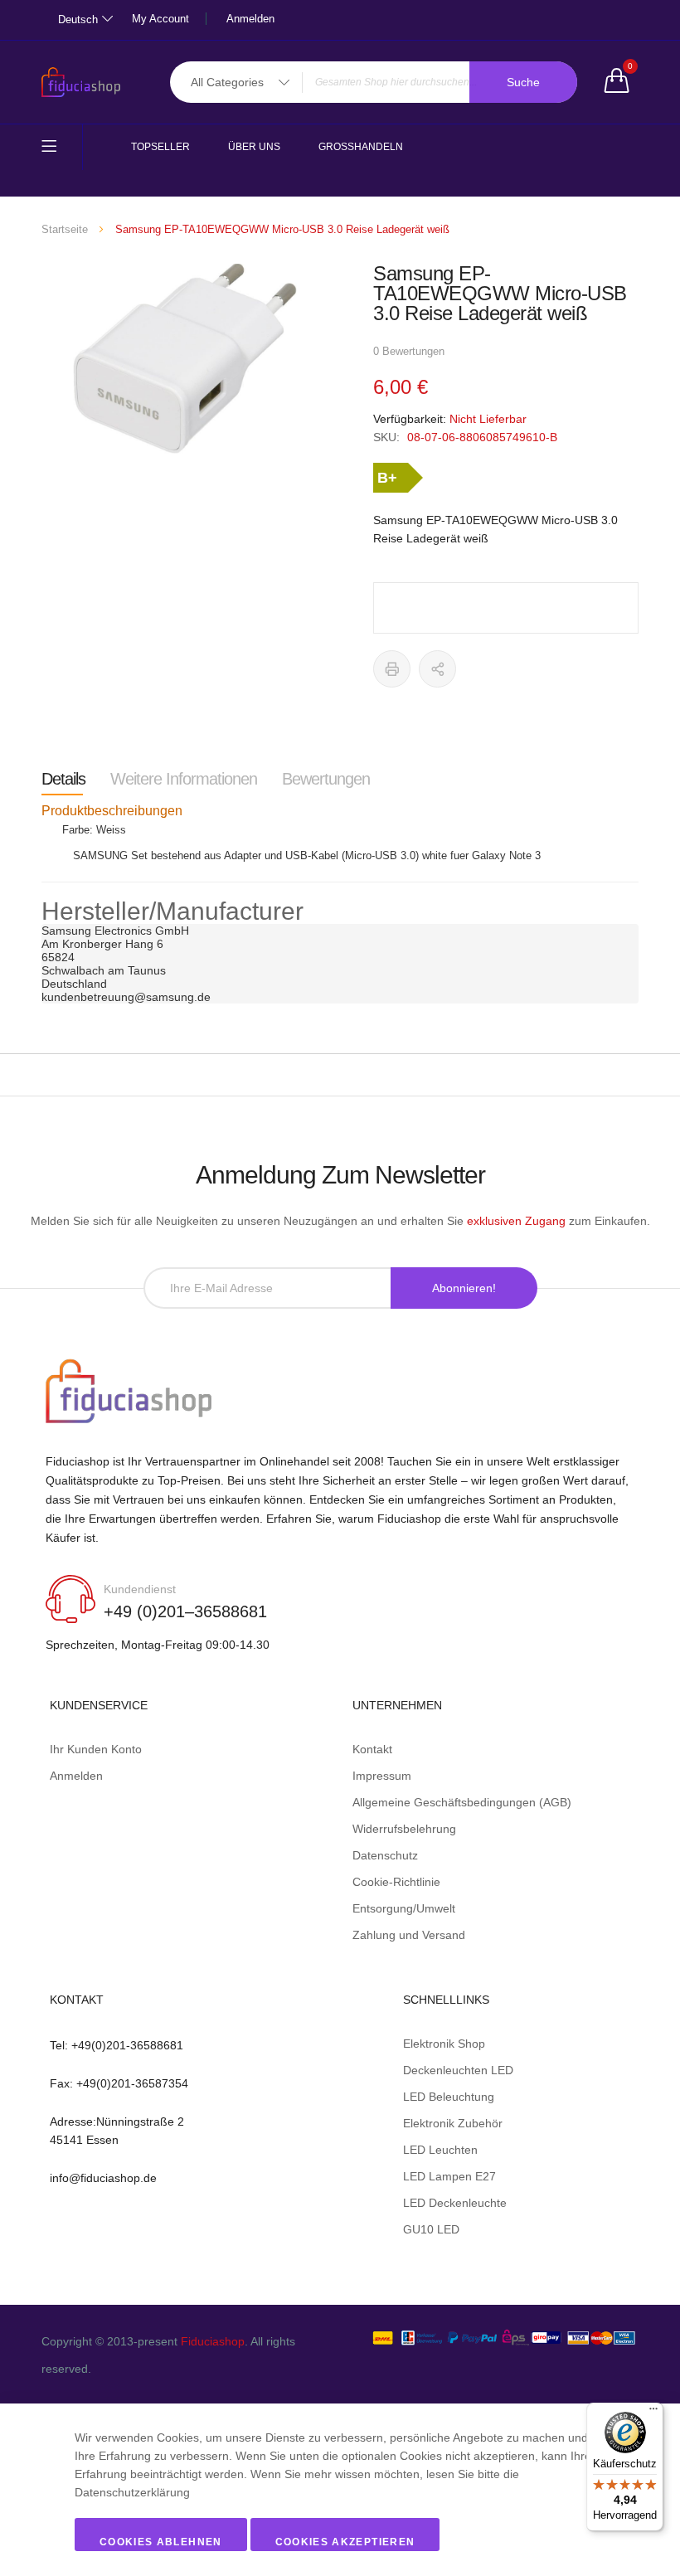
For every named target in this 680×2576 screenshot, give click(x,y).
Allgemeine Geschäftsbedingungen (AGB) (462, 1802)
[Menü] (653, 2413)
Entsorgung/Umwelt (404, 1908)
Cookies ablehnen (161, 2542)
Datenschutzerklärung (132, 2492)
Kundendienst (140, 1589)
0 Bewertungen (409, 351)
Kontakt (372, 1749)
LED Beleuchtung (449, 2097)
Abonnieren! (464, 1288)
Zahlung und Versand (409, 1935)
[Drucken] (392, 669)
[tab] (63, 779)
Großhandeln (361, 147)
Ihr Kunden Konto (96, 1749)
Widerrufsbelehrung (404, 1829)
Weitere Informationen (184, 779)
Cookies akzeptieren (345, 2542)
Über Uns (254, 147)
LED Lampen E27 (449, 2176)
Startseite (65, 229)
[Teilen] (437, 669)
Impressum (382, 1776)
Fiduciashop (213, 2341)
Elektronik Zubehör (453, 2123)
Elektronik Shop (444, 2044)
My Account (160, 19)
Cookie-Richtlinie (396, 1882)
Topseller (160, 147)
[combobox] (374, 82)
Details (63, 779)
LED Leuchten (440, 2150)
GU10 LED (431, 2229)
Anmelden (250, 19)
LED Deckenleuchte (455, 2203)
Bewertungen (326, 779)
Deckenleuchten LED (458, 2070)
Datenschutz (385, 1855)
